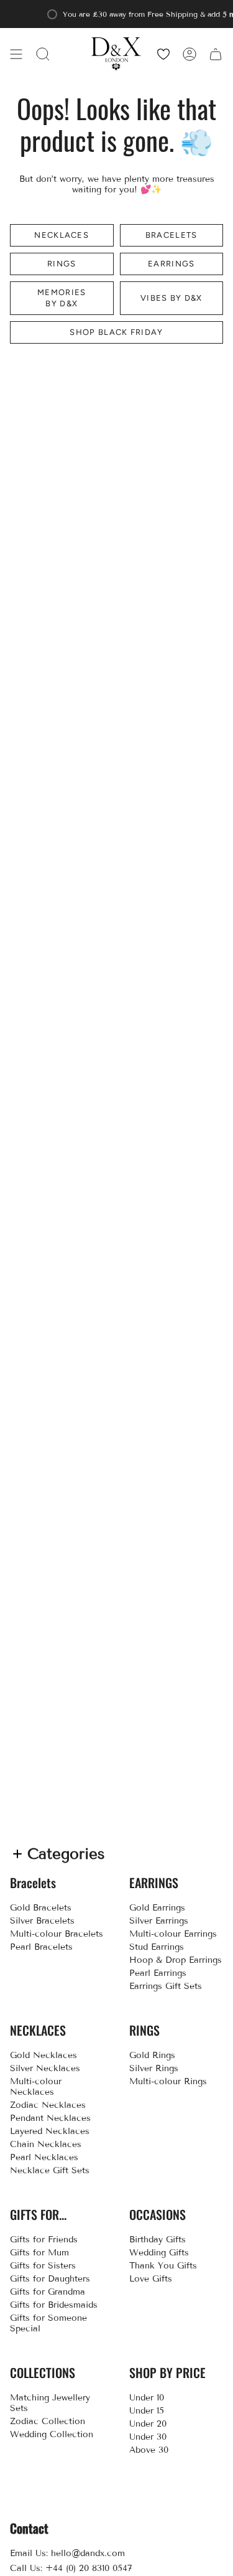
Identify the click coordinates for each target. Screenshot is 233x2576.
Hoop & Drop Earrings (176, 1960)
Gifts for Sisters (43, 2266)
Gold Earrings (157, 1908)
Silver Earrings (159, 1921)
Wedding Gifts (159, 2253)
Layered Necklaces (50, 2131)
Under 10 (147, 2398)
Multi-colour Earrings (173, 1934)
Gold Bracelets (41, 1908)
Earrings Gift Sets (166, 1986)
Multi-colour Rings (168, 2081)
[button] (43, 54)
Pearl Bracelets (41, 1947)
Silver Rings (154, 2068)
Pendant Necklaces (50, 2118)
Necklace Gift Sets (50, 2170)
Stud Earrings (157, 1947)
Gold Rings (152, 2055)
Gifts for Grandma (48, 2292)
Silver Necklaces (45, 2068)
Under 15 (147, 2411)
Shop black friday (116, 332)
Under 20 (148, 2424)
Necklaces (62, 235)
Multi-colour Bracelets (57, 1934)
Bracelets (171, 235)
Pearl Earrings (158, 1973)
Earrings (171, 264)
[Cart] (216, 54)
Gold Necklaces (43, 2055)
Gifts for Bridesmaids (54, 2305)
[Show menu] (16, 54)
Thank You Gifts (163, 2266)
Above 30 (149, 2450)
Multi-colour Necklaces (36, 2087)
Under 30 (148, 2437)
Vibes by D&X (171, 298)
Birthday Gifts (158, 2240)
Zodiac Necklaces (48, 2105)
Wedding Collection (52, 2434)
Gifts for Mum (39, 2253)
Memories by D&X (62, 298)
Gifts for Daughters (50, 2279)
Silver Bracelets (42, 1921)
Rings (62, 264)
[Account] (190, 54)
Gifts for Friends (44, 2240)
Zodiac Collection (48, 2421)
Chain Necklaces (46, 2144)
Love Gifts (151, 2279)
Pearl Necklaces (44, 2157)
